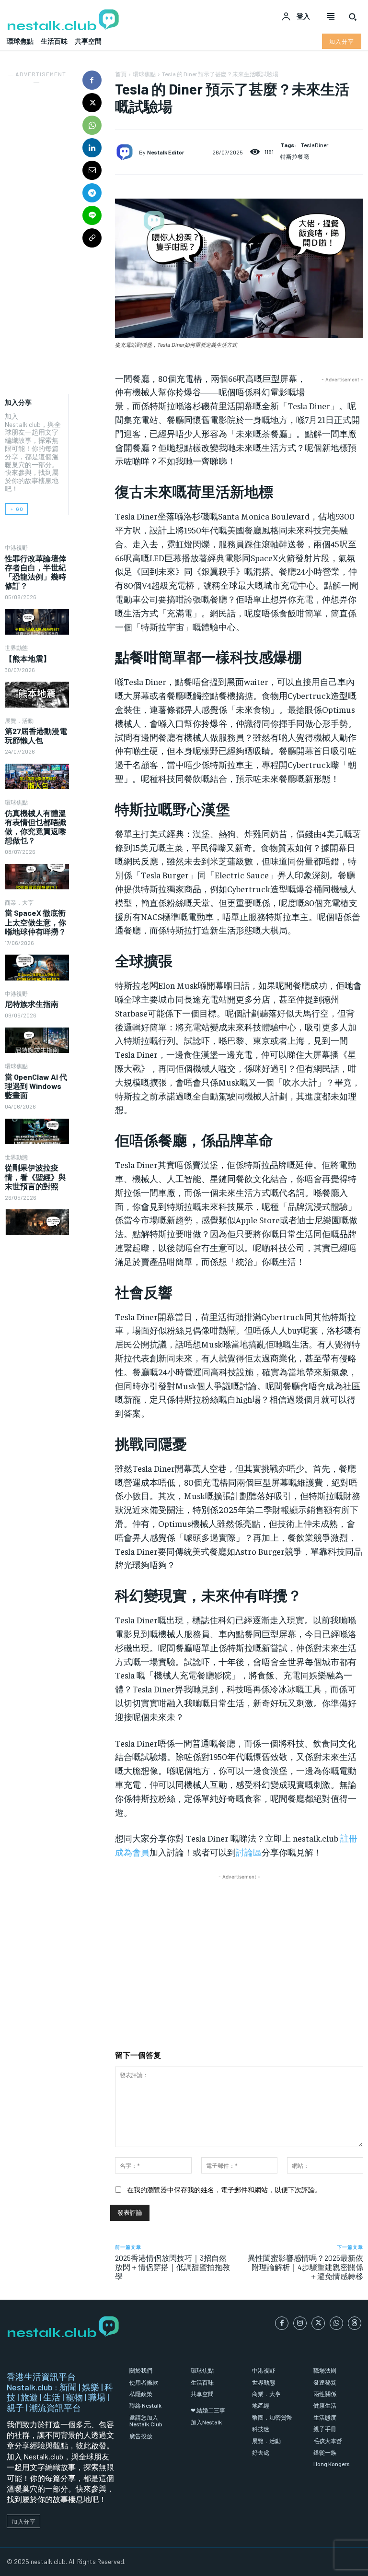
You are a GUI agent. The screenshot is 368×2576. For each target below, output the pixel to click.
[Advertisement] (37, 231)
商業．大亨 (19, 902)
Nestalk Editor (166, 152)
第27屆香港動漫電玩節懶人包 (36, 735)
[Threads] (355, 2323)
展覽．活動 (19, 721)
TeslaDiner (315, 145)
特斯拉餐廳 (295, 156)
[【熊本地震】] (37, 694)
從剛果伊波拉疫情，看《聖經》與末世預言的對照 (35, 1176)
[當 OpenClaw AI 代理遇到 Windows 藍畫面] (37, 1131)
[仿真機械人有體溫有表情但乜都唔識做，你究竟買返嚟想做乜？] (37, 877)
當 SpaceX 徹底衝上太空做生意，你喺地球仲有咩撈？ (35, 922)
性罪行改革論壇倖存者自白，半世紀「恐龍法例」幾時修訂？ (35, 572)
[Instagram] (300, 2323)
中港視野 (16, 547)
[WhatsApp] (92, 125)
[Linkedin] (92, 148)
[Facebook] (92, 80)
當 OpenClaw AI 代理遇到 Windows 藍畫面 (36, 1086)
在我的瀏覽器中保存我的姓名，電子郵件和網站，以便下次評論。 (224, 2190)
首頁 (121, 74)
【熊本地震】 (28, 658)
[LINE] (92, 215)
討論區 (249, 1852)
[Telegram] (92, 193)
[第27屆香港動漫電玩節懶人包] (37, 776)
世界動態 (16, 648)
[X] (92, 103)
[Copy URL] (92, 238)
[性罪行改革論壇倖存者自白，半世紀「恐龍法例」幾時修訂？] (37, 622)
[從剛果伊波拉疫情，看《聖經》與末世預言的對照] (37, 1222)
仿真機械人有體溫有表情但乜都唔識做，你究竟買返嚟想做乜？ (35, 827)
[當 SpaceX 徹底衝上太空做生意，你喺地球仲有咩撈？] (37, 967)
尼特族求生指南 (32, 1004)
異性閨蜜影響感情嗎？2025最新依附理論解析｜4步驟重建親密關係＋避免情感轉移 (305, 2267)
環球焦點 (16, 802)
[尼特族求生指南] (37, 1040)
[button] (353, 17)
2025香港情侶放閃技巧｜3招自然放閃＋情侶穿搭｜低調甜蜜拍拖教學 (172, 2267)
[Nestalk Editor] (127, 152)
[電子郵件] (92, 170)
